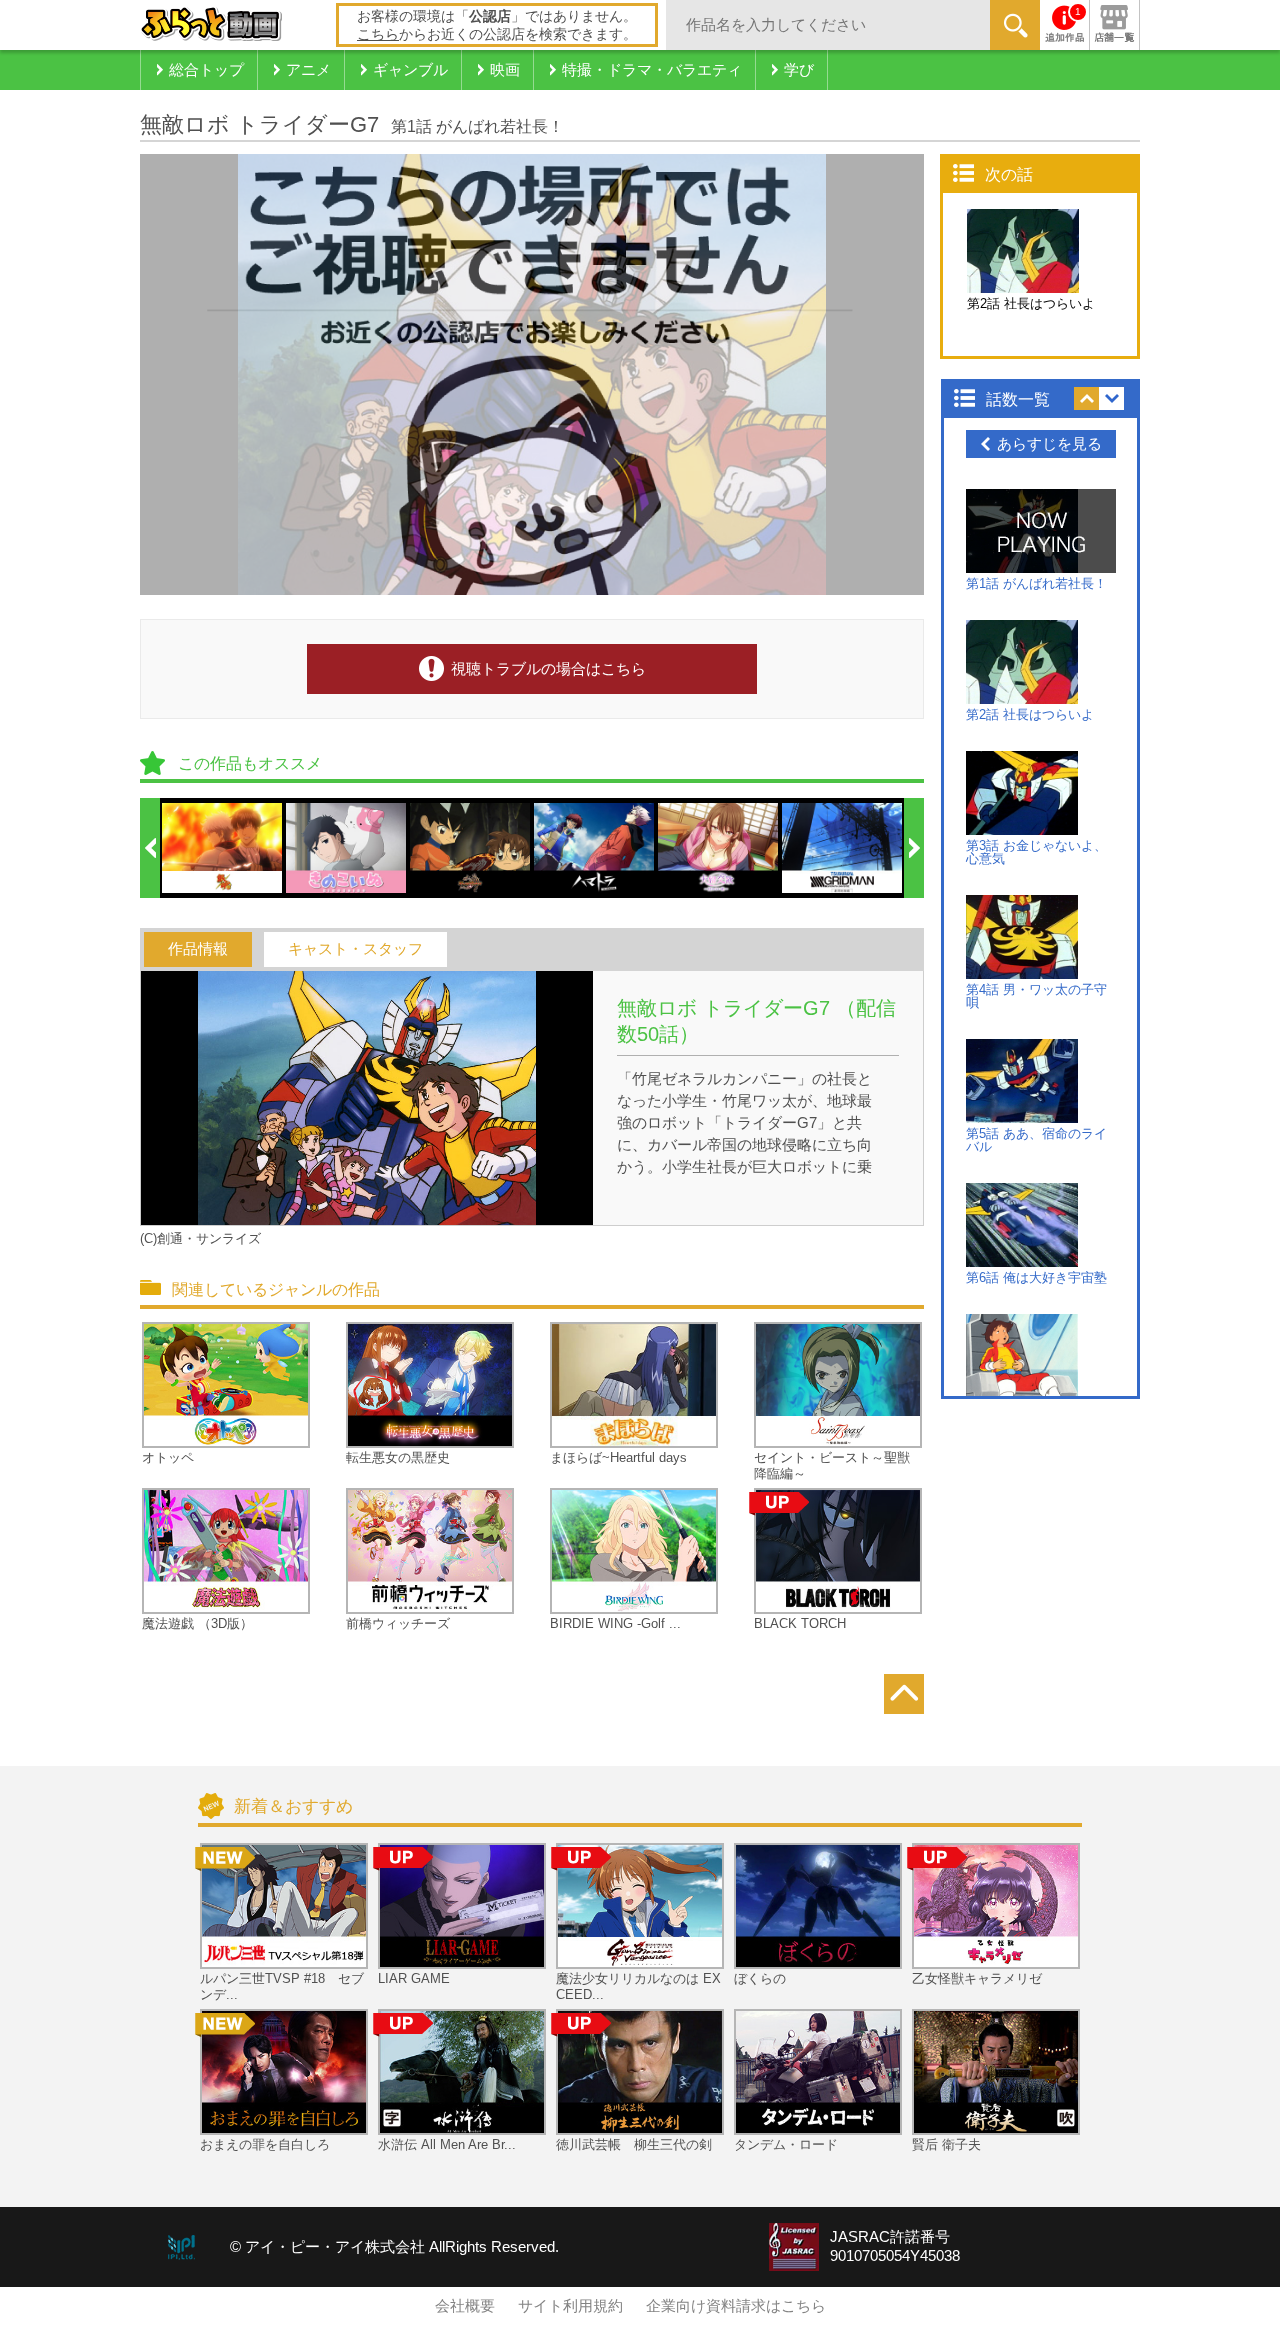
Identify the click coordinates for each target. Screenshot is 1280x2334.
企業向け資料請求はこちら (736, 2306)
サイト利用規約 (570, 2306)
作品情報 (198, 949)
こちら (378, 34)
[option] (223, 848)
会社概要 (465, 2306)
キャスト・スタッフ (355, 949)
